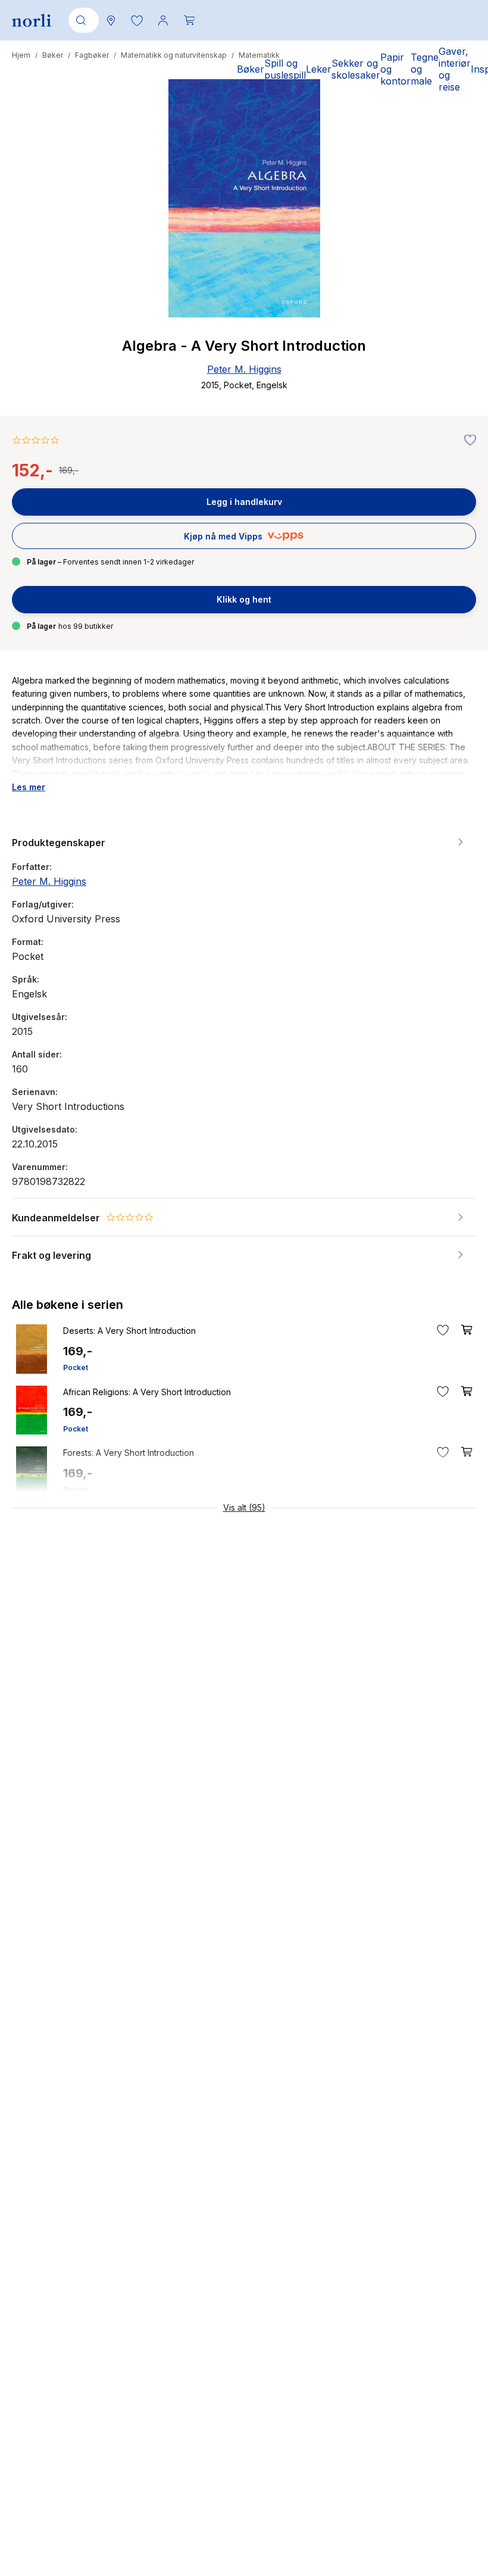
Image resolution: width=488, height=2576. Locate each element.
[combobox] (82, 20)
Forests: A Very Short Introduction (129, 1453)
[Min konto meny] (163, 20)
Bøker (53, 55)
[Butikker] (111, 20)
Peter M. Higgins (244, 369)
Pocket (76, 1367)
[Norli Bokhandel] (32, 21)
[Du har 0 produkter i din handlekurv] (189, 20)
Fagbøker (92, 55)
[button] (137, 20)
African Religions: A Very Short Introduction (147, 1392)
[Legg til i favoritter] (467, 441)
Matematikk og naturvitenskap (174, 55)
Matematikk (259, 55)
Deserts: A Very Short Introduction (129, 1331)
